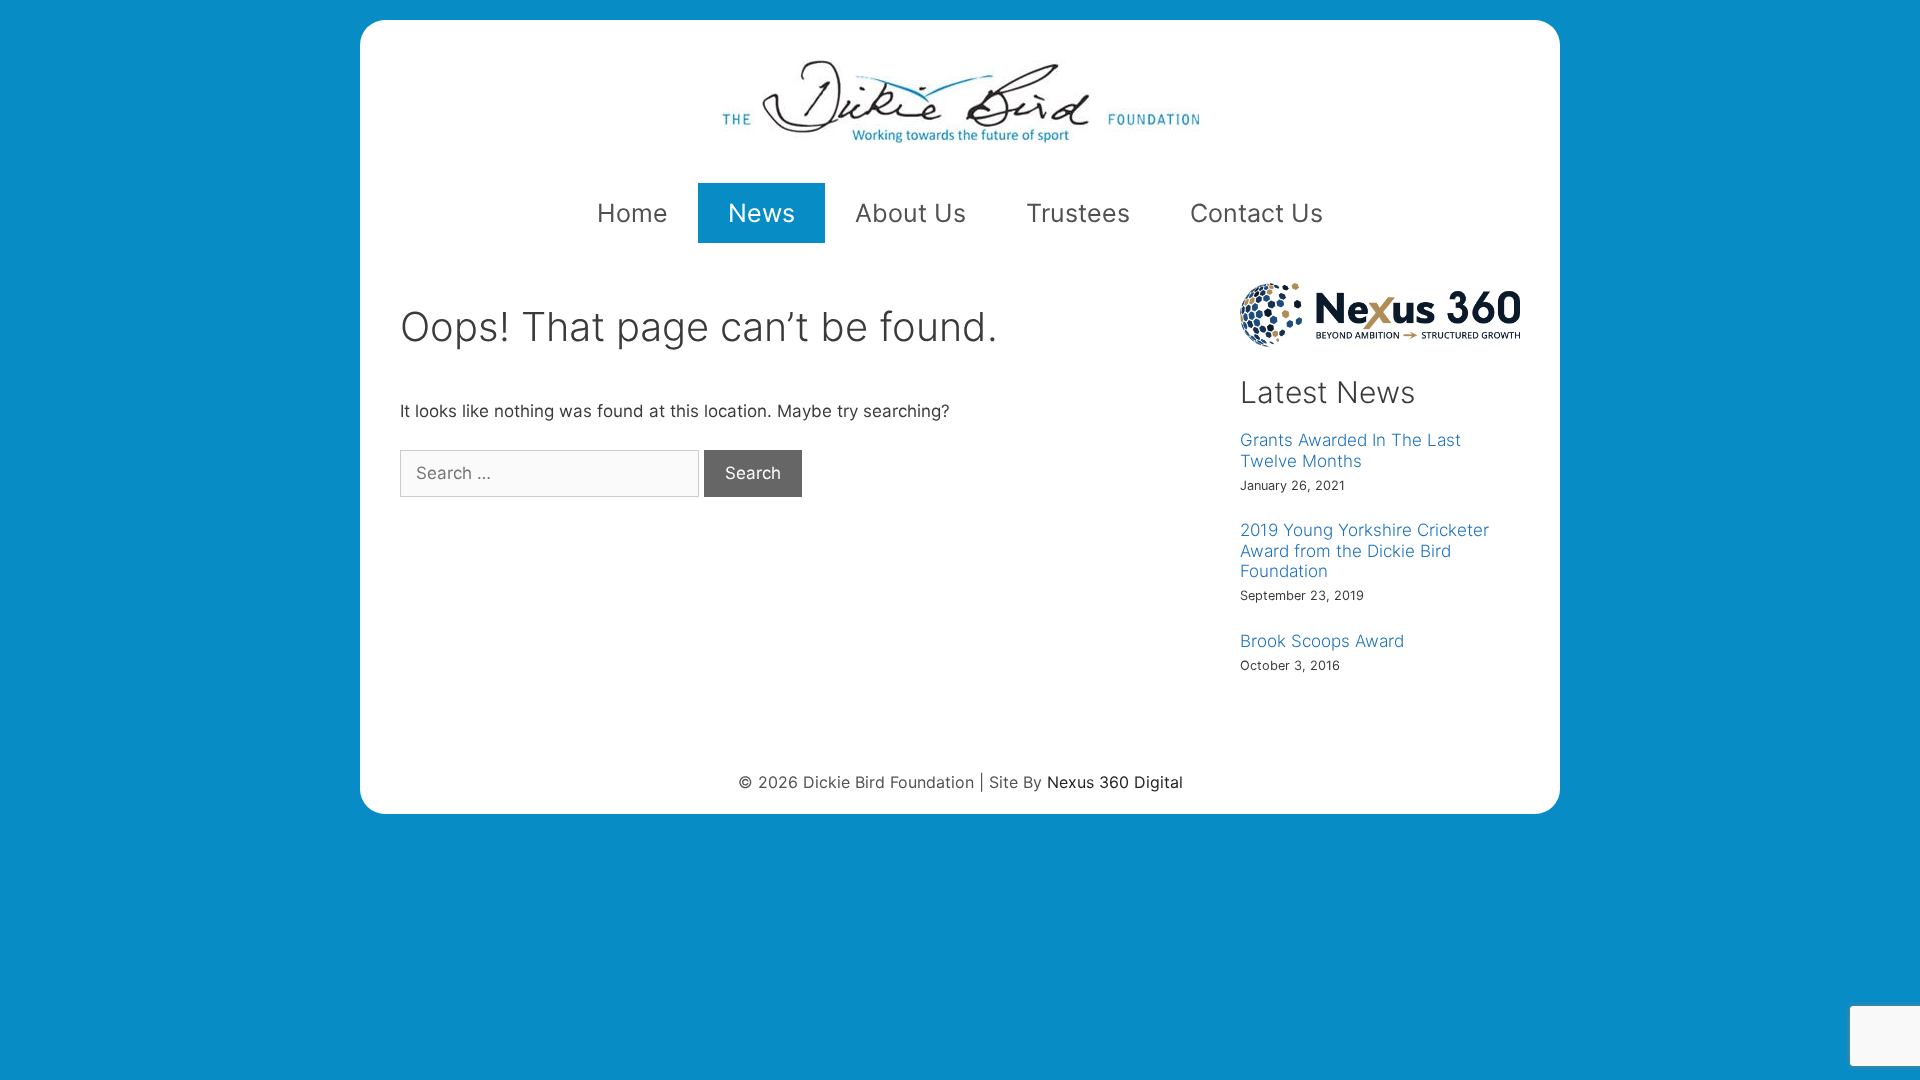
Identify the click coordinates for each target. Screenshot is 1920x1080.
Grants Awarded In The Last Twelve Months (1350, 450)
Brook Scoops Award (1322, 641)
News (761, 213)
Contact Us (1256, 213)
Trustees (1078, 213)
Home (632, 213)
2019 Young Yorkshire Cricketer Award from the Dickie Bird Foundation (1364, 550)
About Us (910, 213)
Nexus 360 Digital (1115, 782)
